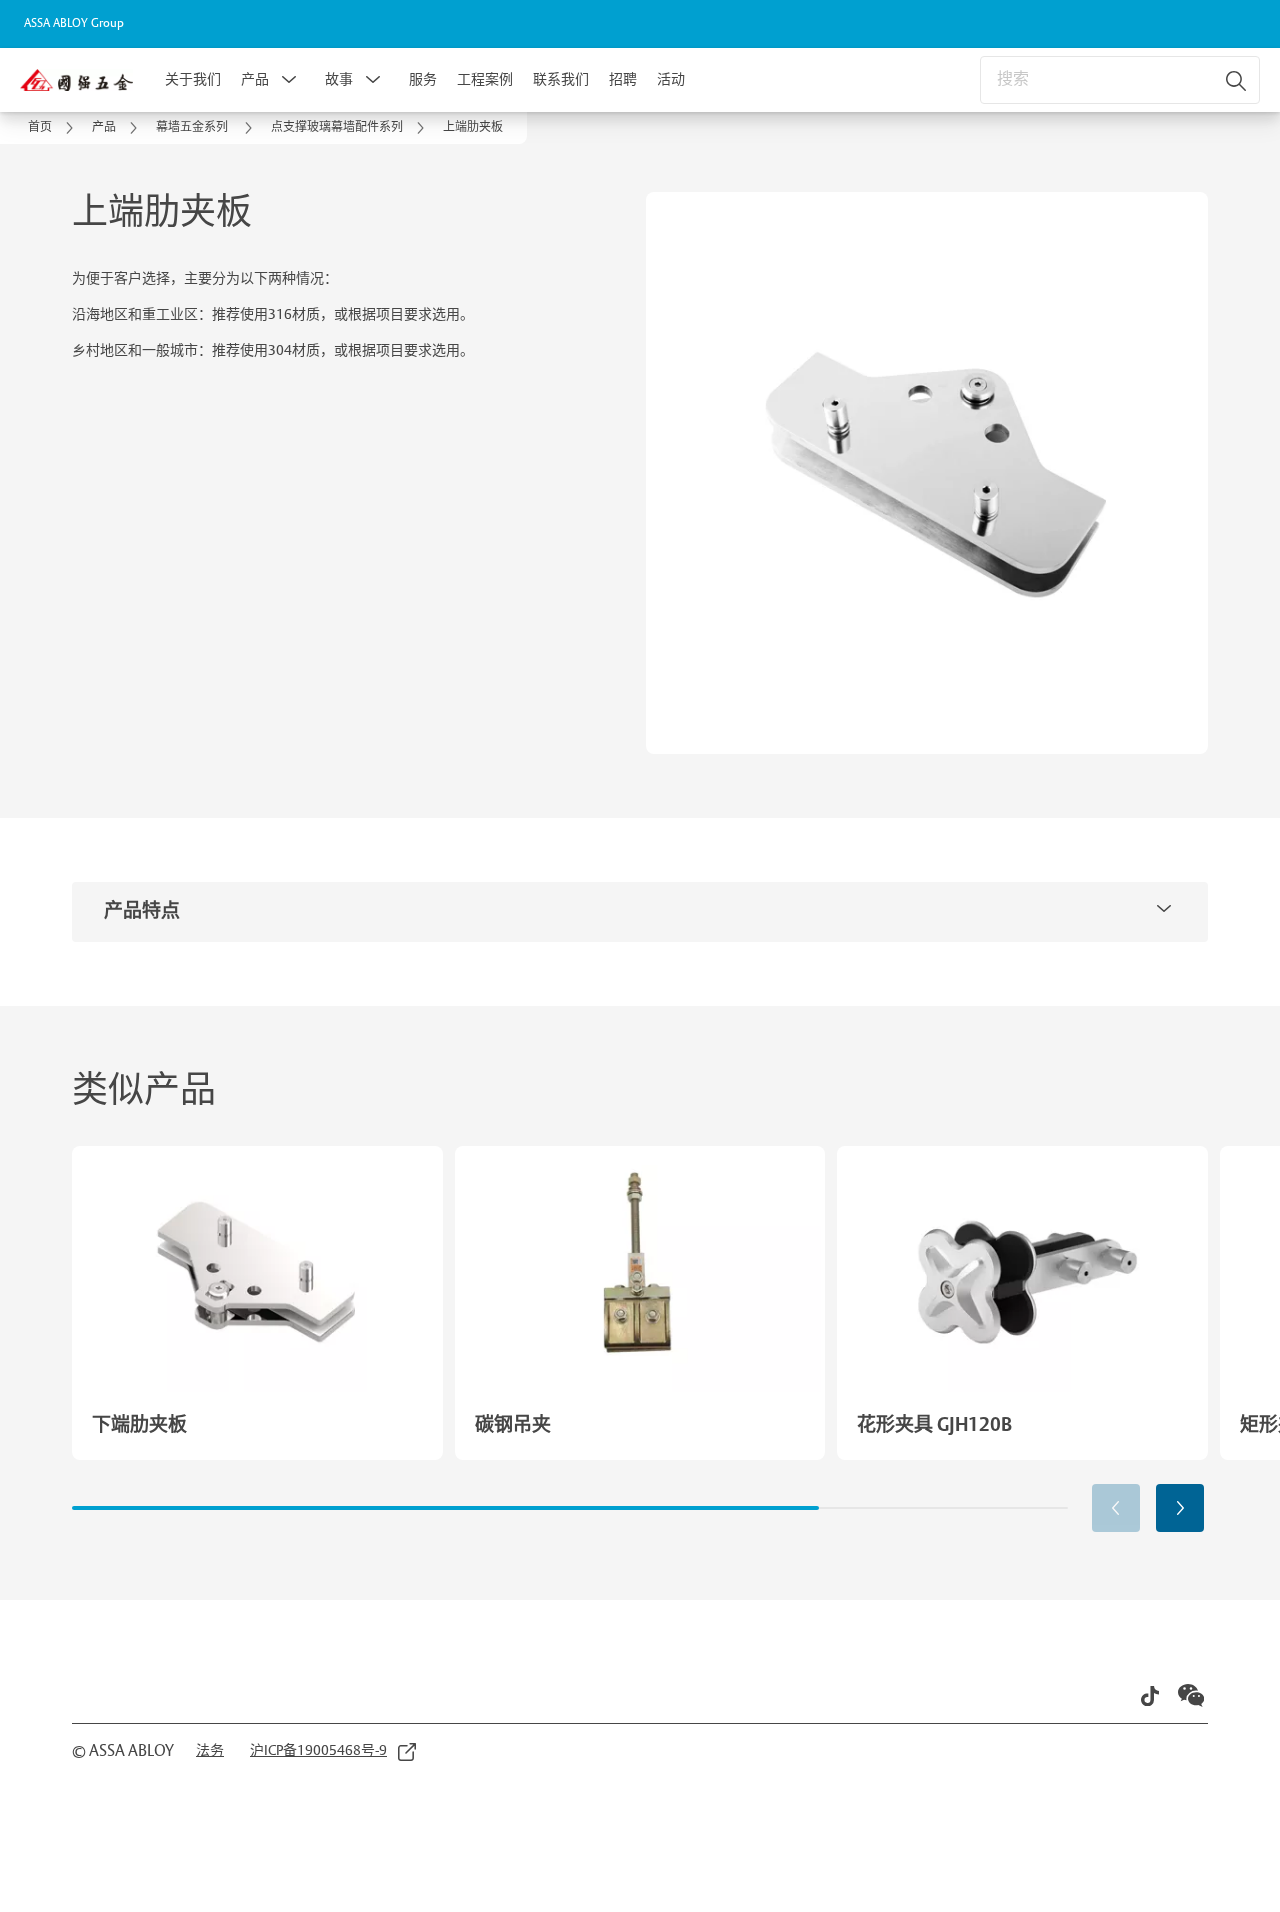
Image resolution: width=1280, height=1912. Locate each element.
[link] (54, 128)
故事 (339, 80)
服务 (423, 80)
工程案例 (485, 80)
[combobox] (1120, 80)
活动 (671, 80)
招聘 (623, 80)
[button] (289, 80)
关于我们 (193, 80)
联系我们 (561, 80)
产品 (255, 80)
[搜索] (1237, 80)
